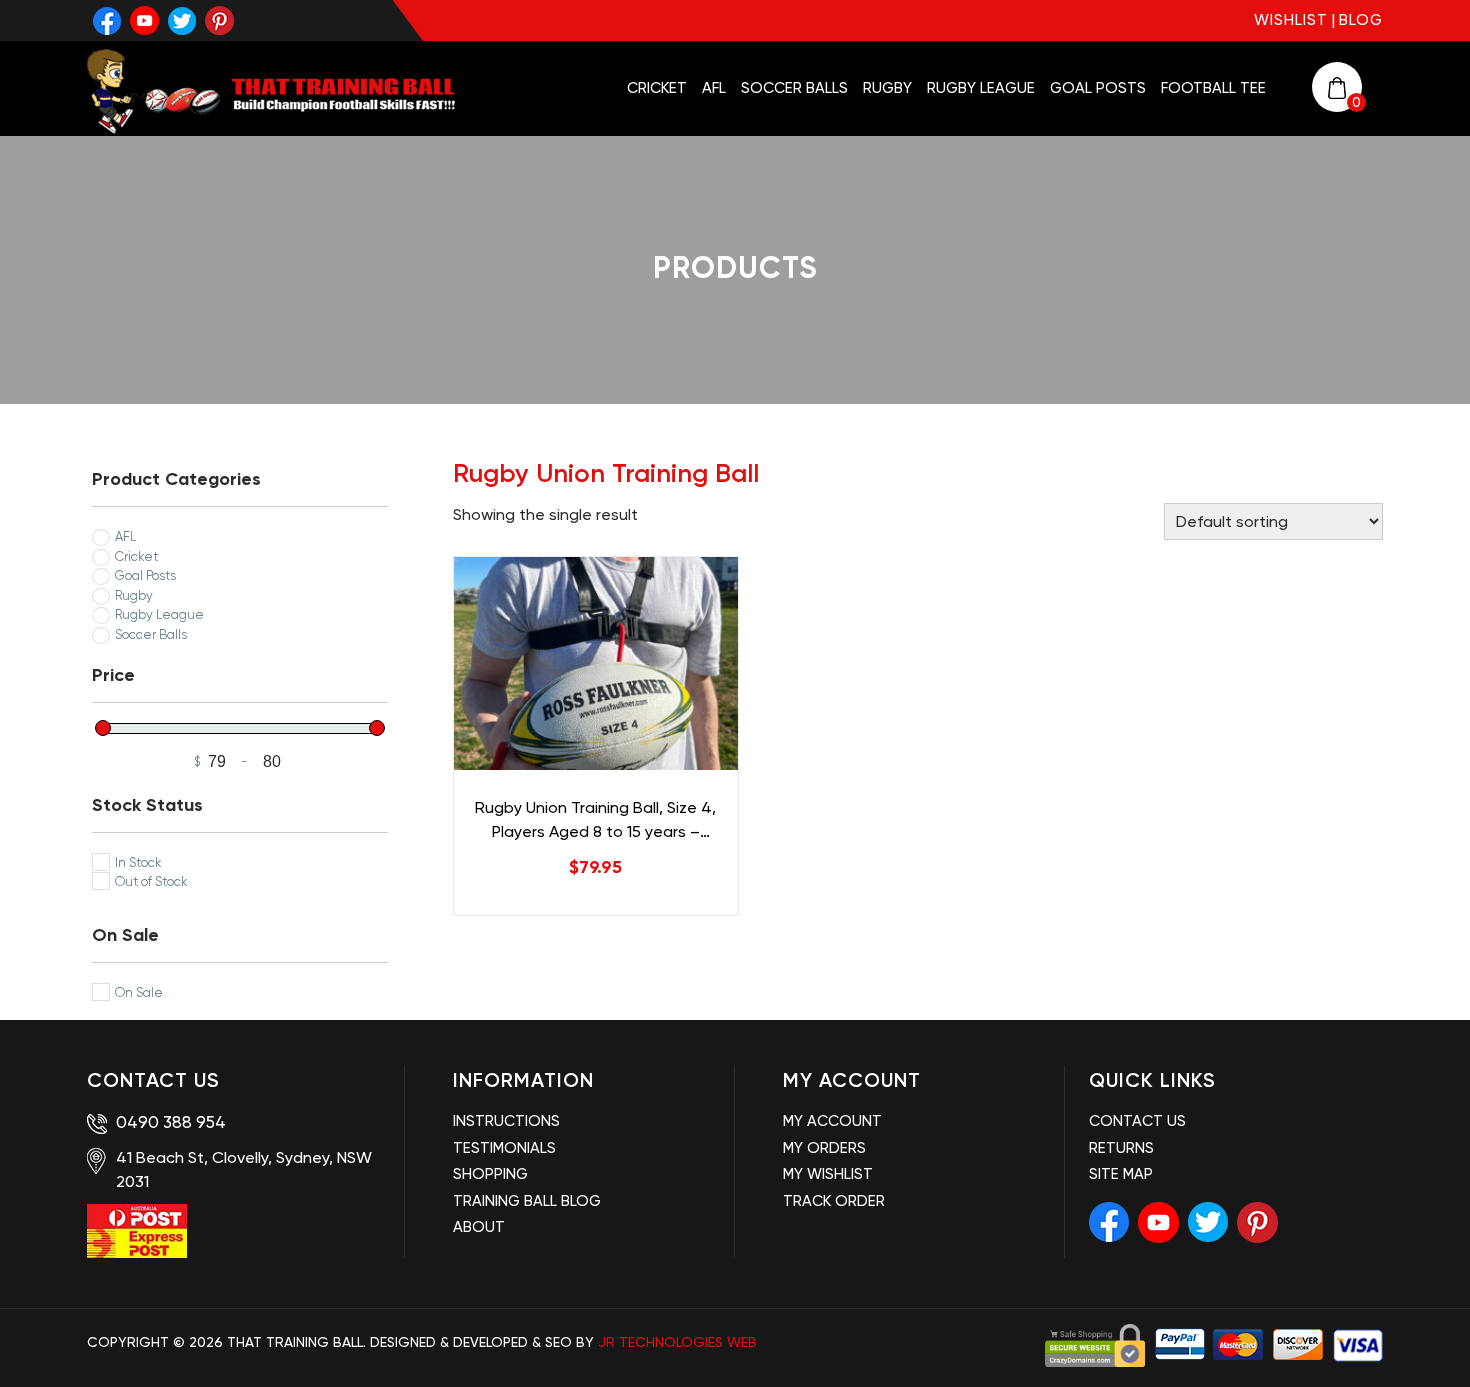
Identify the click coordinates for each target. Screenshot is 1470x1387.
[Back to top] (1432, 1337)
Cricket (657, 88)
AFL (714, 88)
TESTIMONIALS (504, 1148)
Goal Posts (1098, 88)
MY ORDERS (824, 1148)
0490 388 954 (169, 1122)
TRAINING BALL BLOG (527, 1201)
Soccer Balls (794, 88)
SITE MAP (1121, 1174)
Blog (1361, 20)
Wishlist (1291, 20)
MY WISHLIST (828, 1174)
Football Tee (1213, 88)
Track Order (834, 1201)
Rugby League (981, 88)
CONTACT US (1137, 1121)
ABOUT (479, 1227)
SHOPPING (490, 1174)
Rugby (887, 88)
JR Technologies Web (677, 1342)
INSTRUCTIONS (506, 1121)
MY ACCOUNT (832, 1121)
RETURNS (1121, 1148)
